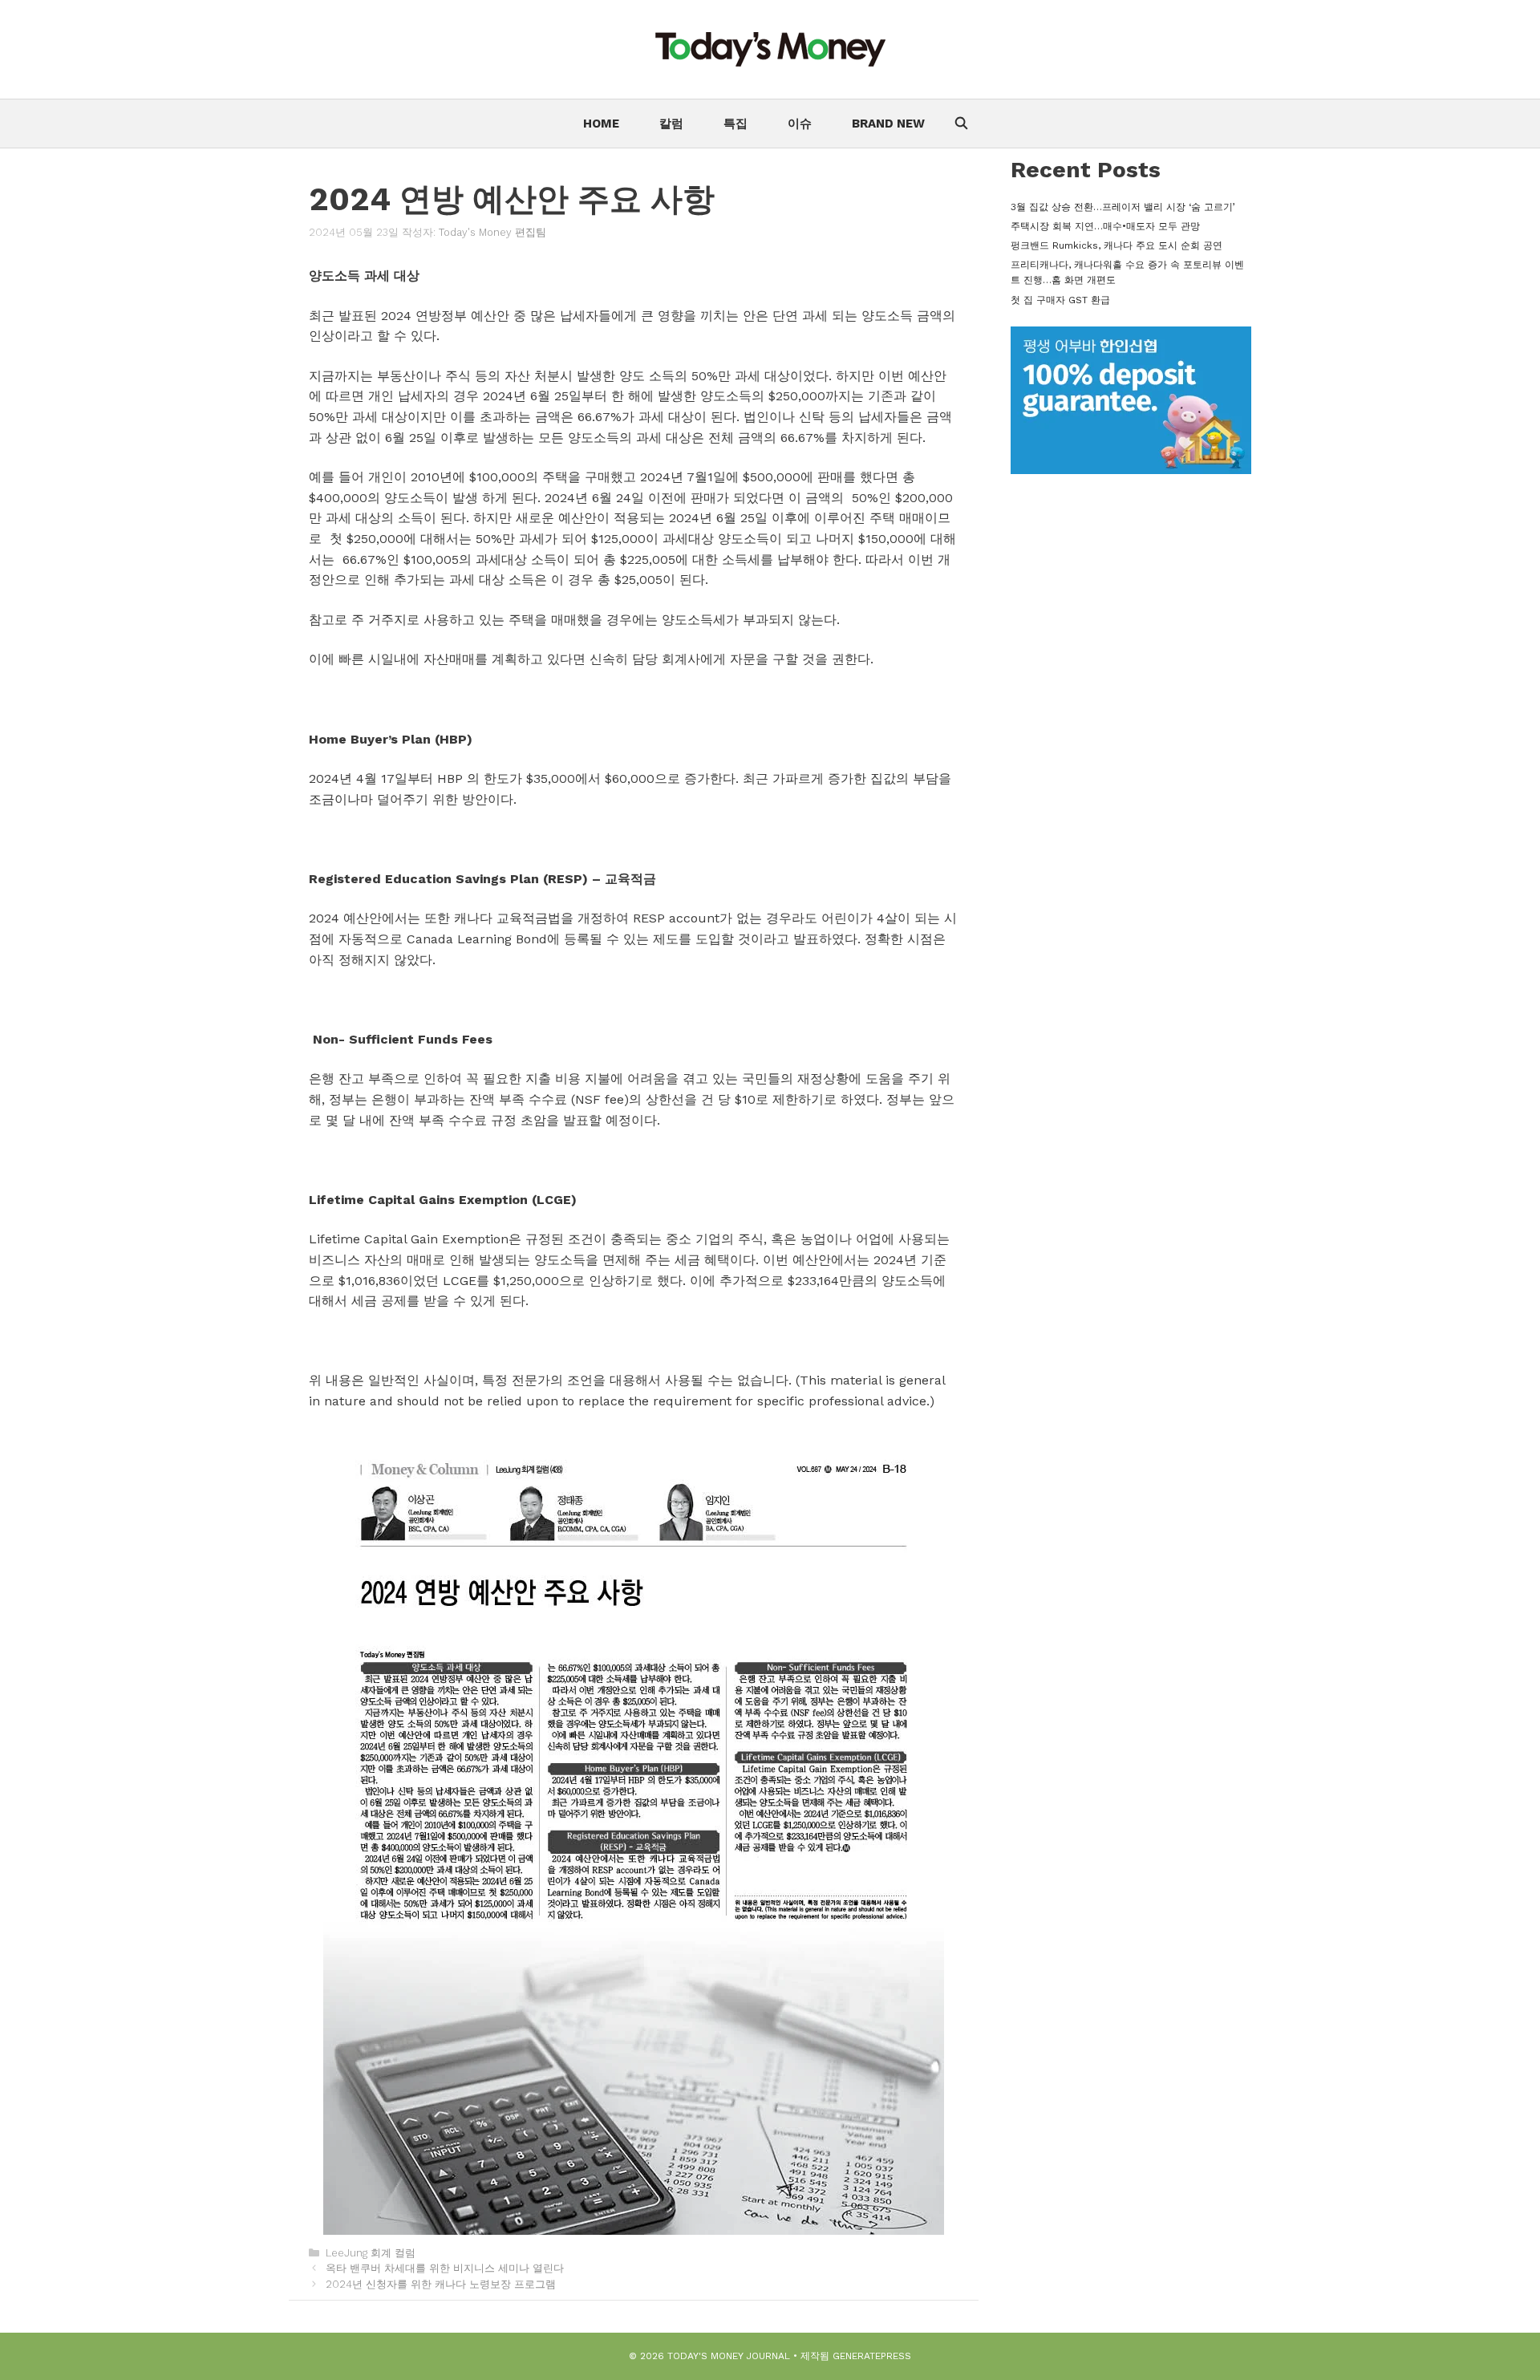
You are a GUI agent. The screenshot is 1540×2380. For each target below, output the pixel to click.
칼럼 (671, 124)
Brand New (888, 124)
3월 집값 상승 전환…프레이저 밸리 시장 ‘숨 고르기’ (1123, 207)
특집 (736, 124)
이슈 (800, 124)
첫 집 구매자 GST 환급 (1060, 300)
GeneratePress (872, 2356)
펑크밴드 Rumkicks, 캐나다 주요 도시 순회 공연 (1116, 245)
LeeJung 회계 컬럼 (371, 2253)
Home (601, 124)
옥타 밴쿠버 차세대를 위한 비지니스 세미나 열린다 (445, 2268)
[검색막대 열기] (960, 124)
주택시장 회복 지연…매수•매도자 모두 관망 (1105, 226)
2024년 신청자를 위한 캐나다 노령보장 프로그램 (441, 2284)
